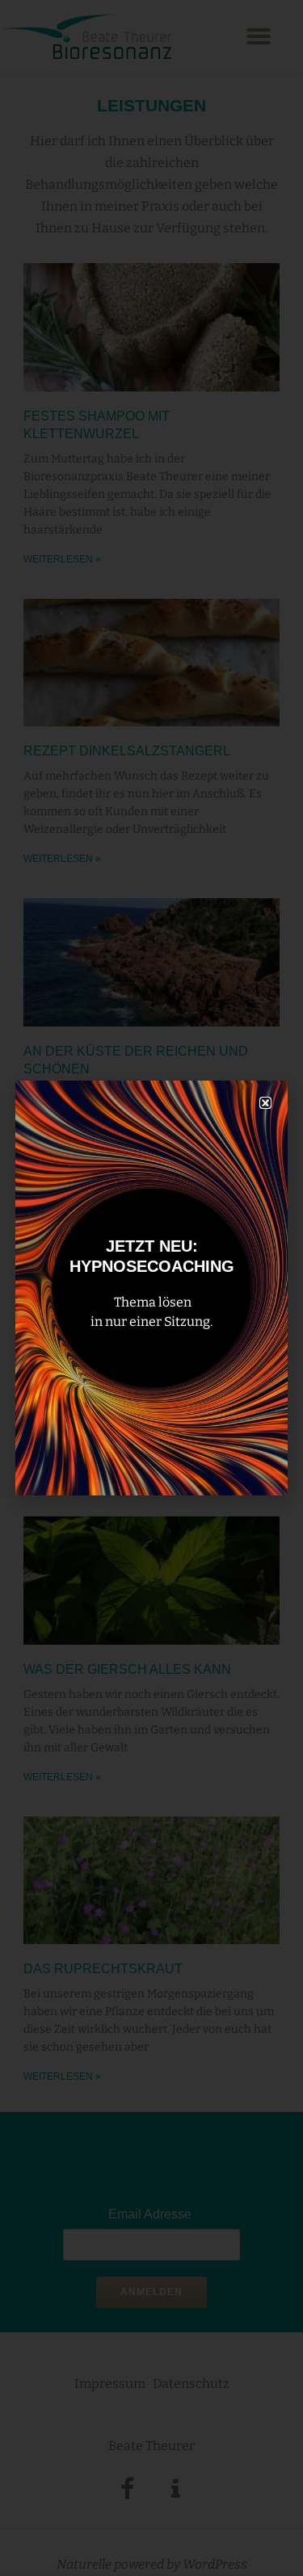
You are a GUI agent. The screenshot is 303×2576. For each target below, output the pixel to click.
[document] (151, 1288)
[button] (265, 1103)
